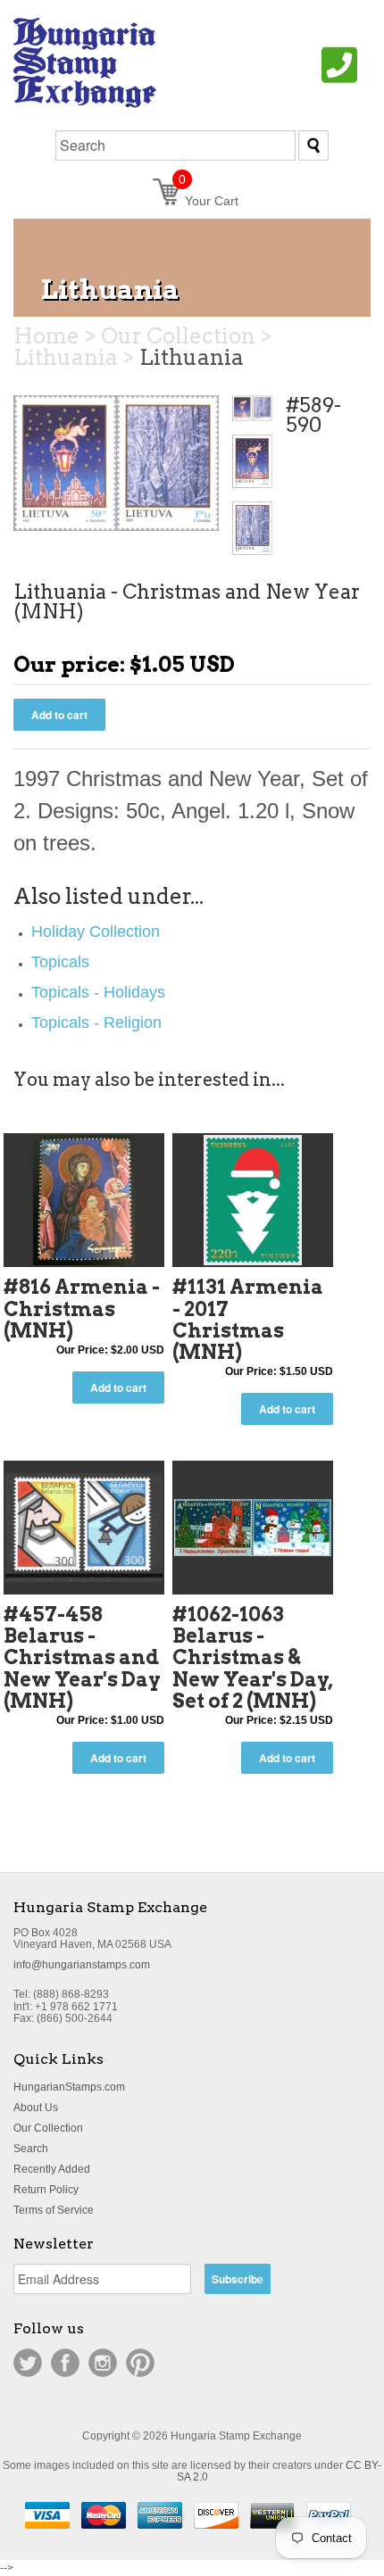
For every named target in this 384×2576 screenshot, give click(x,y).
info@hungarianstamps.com (82, 1965)
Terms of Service (54, 2210)
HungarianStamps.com (69, 2087)
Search (31, 2149)
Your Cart (209, 201)
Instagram (103, 2363)
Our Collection (48, 2128)
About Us (36, 2108)
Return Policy (46, 2190)
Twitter (28, 2363)
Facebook (65, 2363)
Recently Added (52, 2169)
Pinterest (140, 2363)
